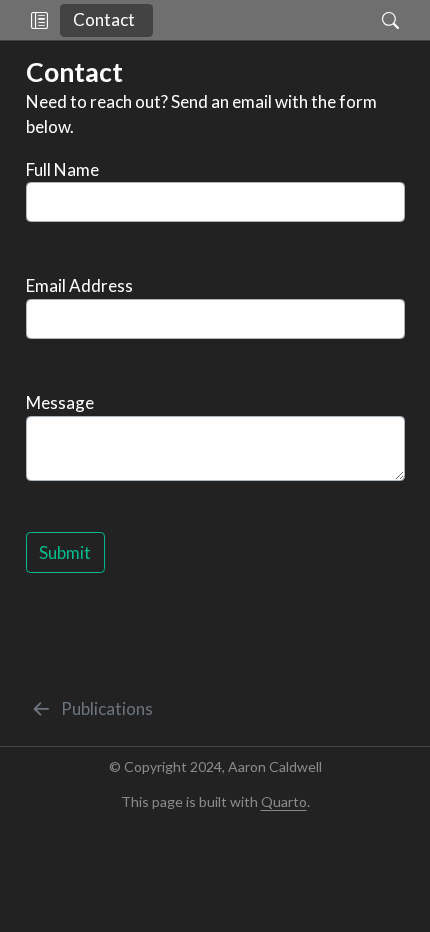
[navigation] (258, 20)
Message (60, 402)
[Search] (373, 20)
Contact (104, 19)
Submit (65, 552)
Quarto (284, 801)
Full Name (62, 169)
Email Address (79, 285)
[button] (39, 20)
